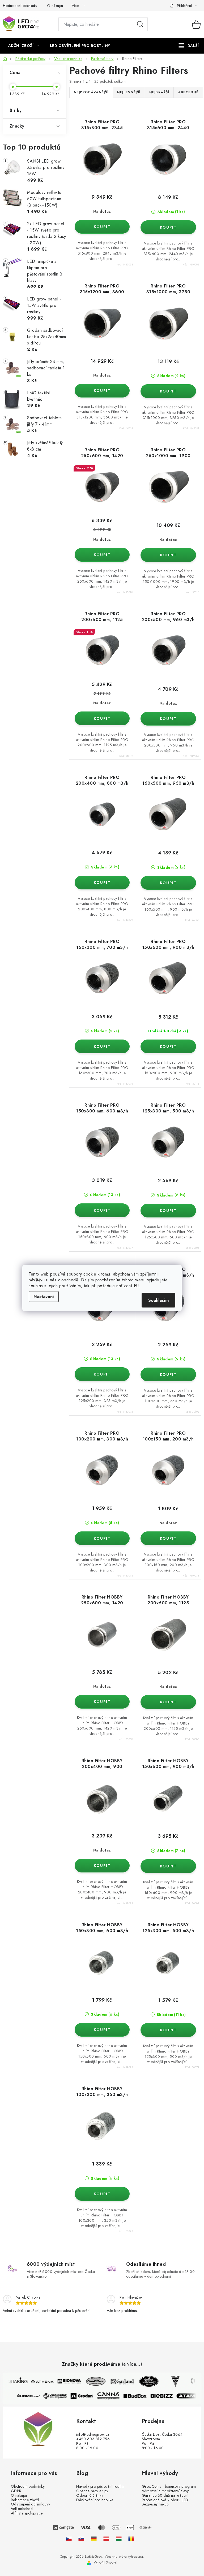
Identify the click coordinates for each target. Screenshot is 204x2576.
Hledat (140, 24)
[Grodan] (86, 2396)
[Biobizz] (166, 2396)
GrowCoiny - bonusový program (169, 2487)
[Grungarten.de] (94, 2538)
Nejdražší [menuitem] (159, 92)
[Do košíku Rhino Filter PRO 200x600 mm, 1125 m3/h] (102, 718)
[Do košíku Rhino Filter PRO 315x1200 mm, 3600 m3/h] (102, 391)
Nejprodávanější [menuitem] (91, 92)
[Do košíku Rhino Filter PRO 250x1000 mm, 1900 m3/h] (168, 555)
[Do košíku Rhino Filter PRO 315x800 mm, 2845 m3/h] (102, 227)
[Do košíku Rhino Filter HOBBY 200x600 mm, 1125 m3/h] (168, 1702)
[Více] (189, 46)
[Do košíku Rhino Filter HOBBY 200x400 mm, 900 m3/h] (102, 1866)
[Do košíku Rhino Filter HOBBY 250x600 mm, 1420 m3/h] (102, 1702)
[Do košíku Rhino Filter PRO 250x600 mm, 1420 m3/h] (102, 555)
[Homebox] (33, 2396)
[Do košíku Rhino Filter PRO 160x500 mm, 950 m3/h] (168, 883)
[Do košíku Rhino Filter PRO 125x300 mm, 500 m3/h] (168, 1211)
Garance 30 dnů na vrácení (165, 2496)
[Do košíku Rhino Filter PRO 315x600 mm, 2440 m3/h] (168, 227)
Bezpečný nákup (155, 2504)
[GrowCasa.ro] (131, 2538)
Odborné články (90, 2496)
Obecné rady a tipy (92, 2491)
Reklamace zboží (25, 2500)
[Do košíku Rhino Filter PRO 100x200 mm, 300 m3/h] (102, 1538)
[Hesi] (171, 2381)
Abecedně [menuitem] (188, 92)
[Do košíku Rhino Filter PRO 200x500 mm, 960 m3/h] (168, 719)
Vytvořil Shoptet (105, 2562)
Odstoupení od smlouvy (31, 2504)
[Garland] (118, 2381)
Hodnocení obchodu (20, 6)
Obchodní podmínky (28, 2487)
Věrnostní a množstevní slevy (165, 2491)
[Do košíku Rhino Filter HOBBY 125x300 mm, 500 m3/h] (168, 2030)
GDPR (16, 2491)
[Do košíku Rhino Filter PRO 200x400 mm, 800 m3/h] (102, 883)
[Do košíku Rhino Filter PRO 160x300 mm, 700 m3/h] (102, 1046)
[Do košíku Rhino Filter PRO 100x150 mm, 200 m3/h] (168, 1538)
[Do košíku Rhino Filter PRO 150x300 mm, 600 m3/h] (102, 1210)
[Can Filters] (91, 2381)
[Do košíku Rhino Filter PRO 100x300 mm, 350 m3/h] (168, 1374)
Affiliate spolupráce (27, 2513)
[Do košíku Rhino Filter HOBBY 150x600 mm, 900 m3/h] (168, 1866)
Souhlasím (158, 1300)
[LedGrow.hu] (119, 2538)
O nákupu (55, 6)
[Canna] (113, 2396)
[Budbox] (139, 2396)
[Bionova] (65, 2381)
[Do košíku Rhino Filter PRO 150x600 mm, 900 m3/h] (168, 1046)
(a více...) (132, 2364)
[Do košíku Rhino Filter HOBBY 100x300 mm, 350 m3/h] (102, 2194)
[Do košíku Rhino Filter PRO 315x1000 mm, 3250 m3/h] (168, 391)
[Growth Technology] (144, 2381)
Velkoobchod (22, 2509)
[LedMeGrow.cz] (69, 2538)
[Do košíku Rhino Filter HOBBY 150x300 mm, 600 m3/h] (102, 2030)
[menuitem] (24, 46)
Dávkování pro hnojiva (95, 2500)
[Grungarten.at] (106, 2538)
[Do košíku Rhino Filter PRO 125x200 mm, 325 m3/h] (102, 1374)
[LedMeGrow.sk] (81, 2538)
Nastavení (44, 1297)
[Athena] (38, 2381)
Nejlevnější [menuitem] (129, 92)
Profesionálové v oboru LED (165, 2500)
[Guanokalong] (60, 2396)
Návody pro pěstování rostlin (100, 2487)
